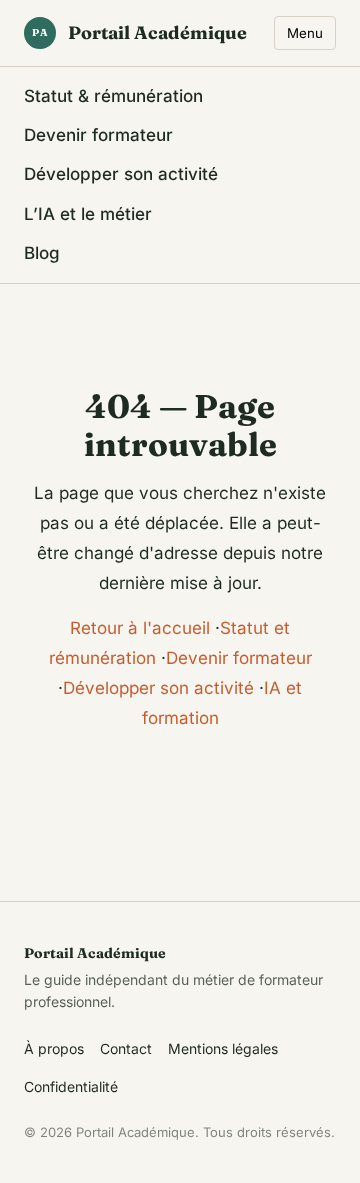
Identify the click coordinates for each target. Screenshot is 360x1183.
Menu (305, 33)
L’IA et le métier (88, 214)
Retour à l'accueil (140, 628)
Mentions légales (223, 1048)
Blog (42, 253)
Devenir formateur (98, 135)
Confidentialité (71, 1086)
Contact (126, 1048)
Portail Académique (139, 32)
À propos (54, 1048)
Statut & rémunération (113, 96)
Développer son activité (121, 174)
